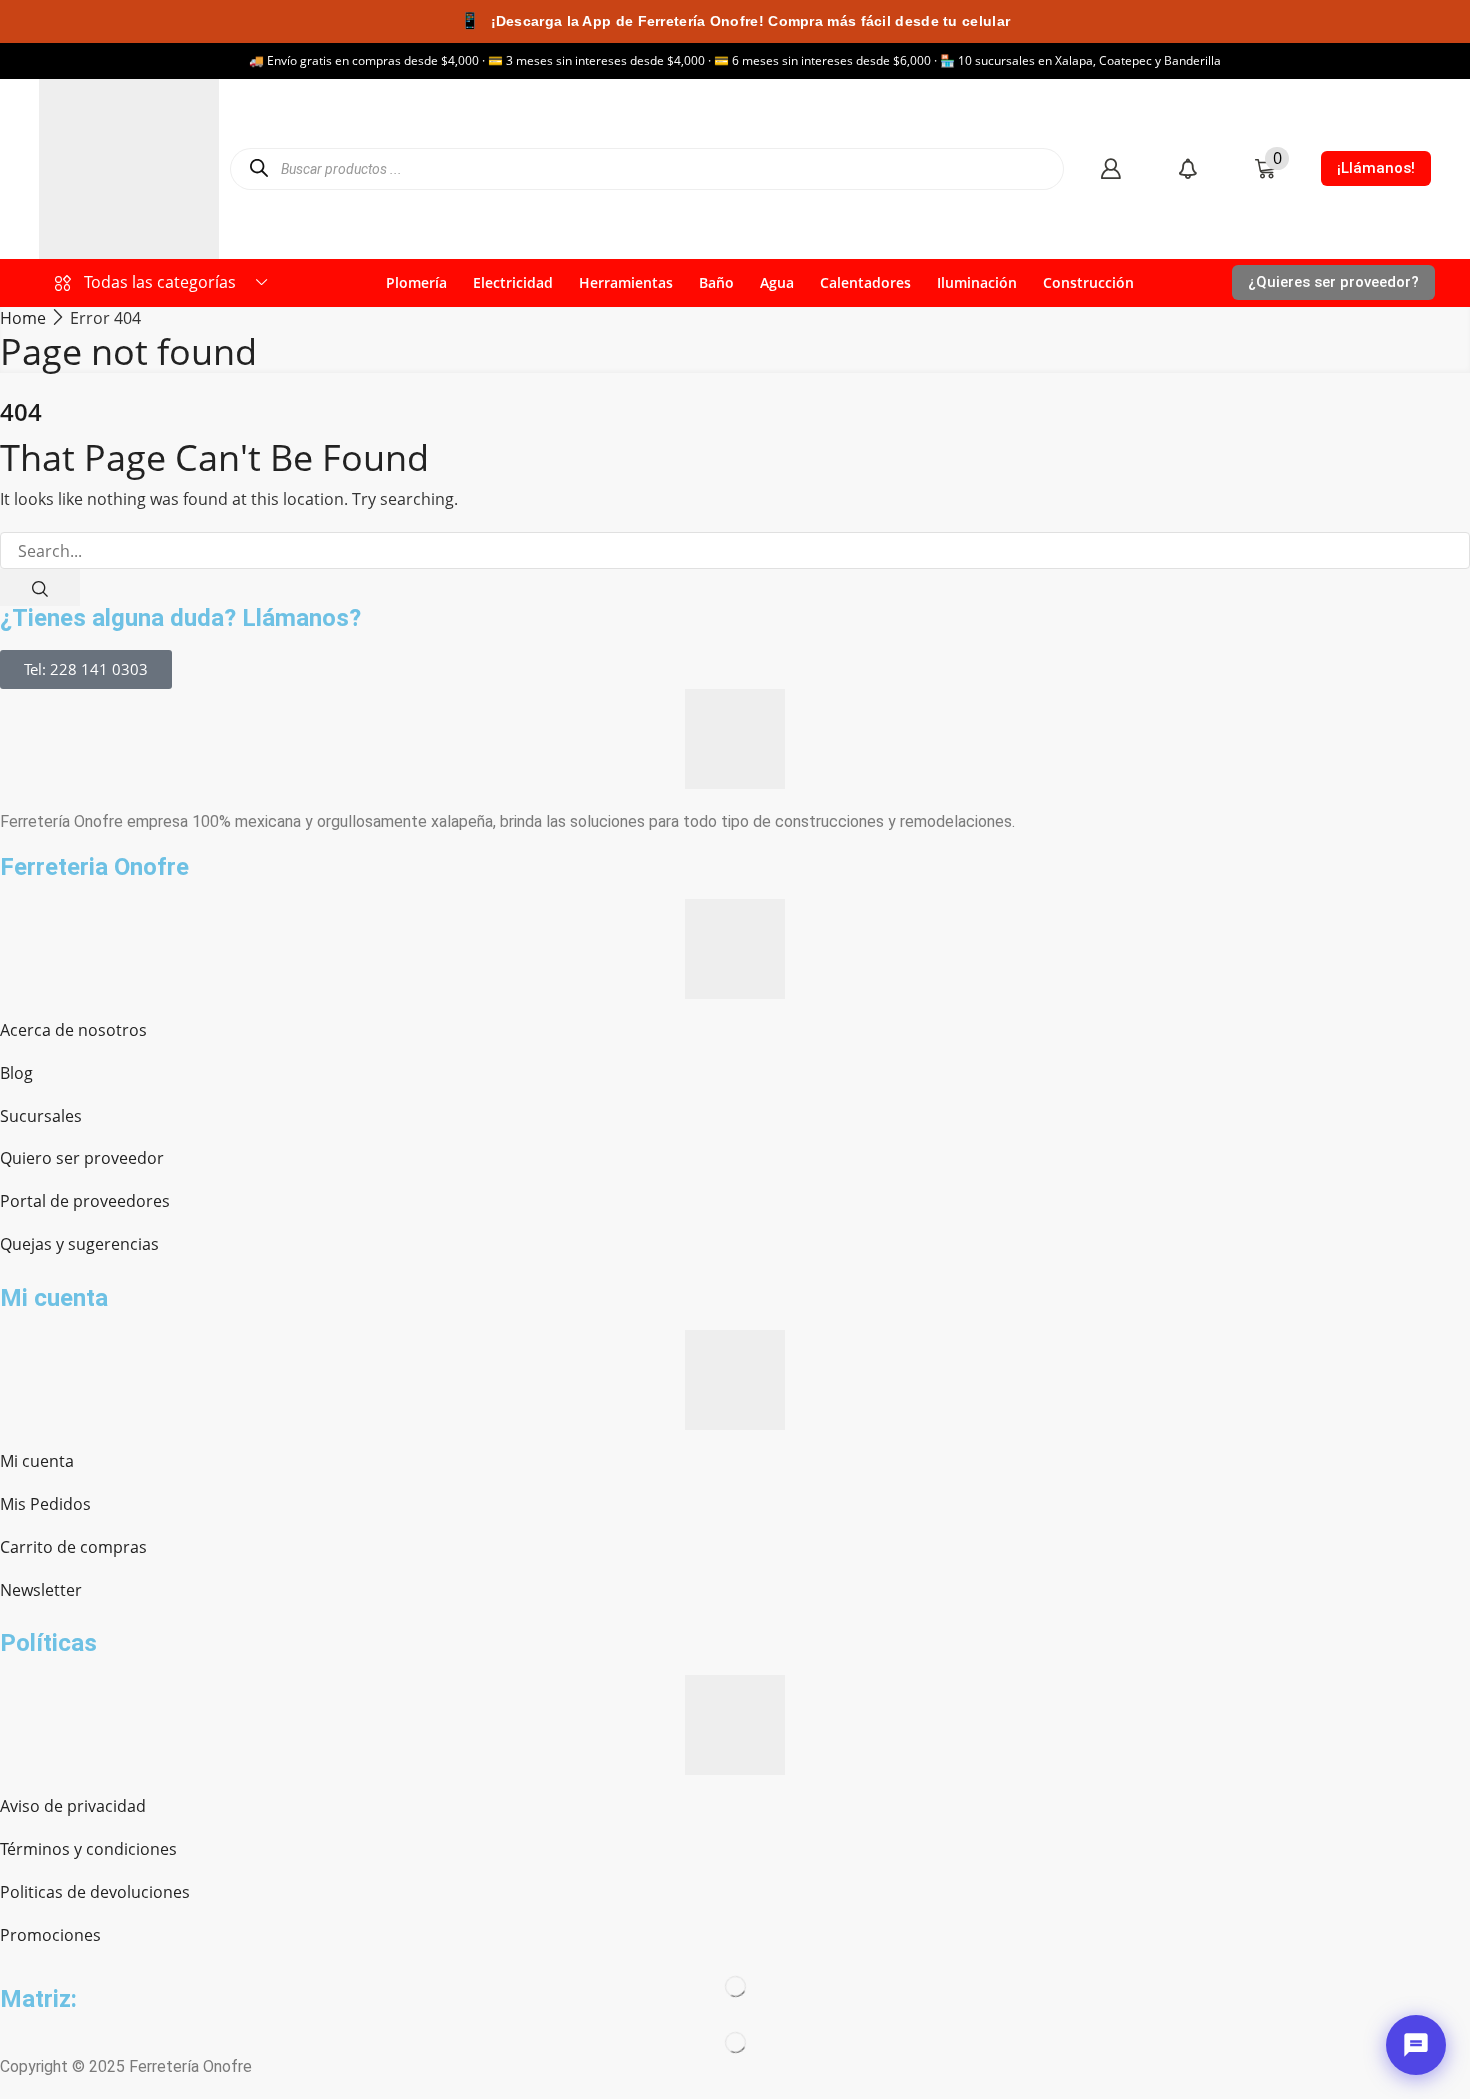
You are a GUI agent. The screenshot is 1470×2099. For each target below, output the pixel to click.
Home (23, 318)
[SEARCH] (40, 587)
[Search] (258, 168)
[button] (1110, 168)
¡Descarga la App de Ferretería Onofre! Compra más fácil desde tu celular (735, 20)
